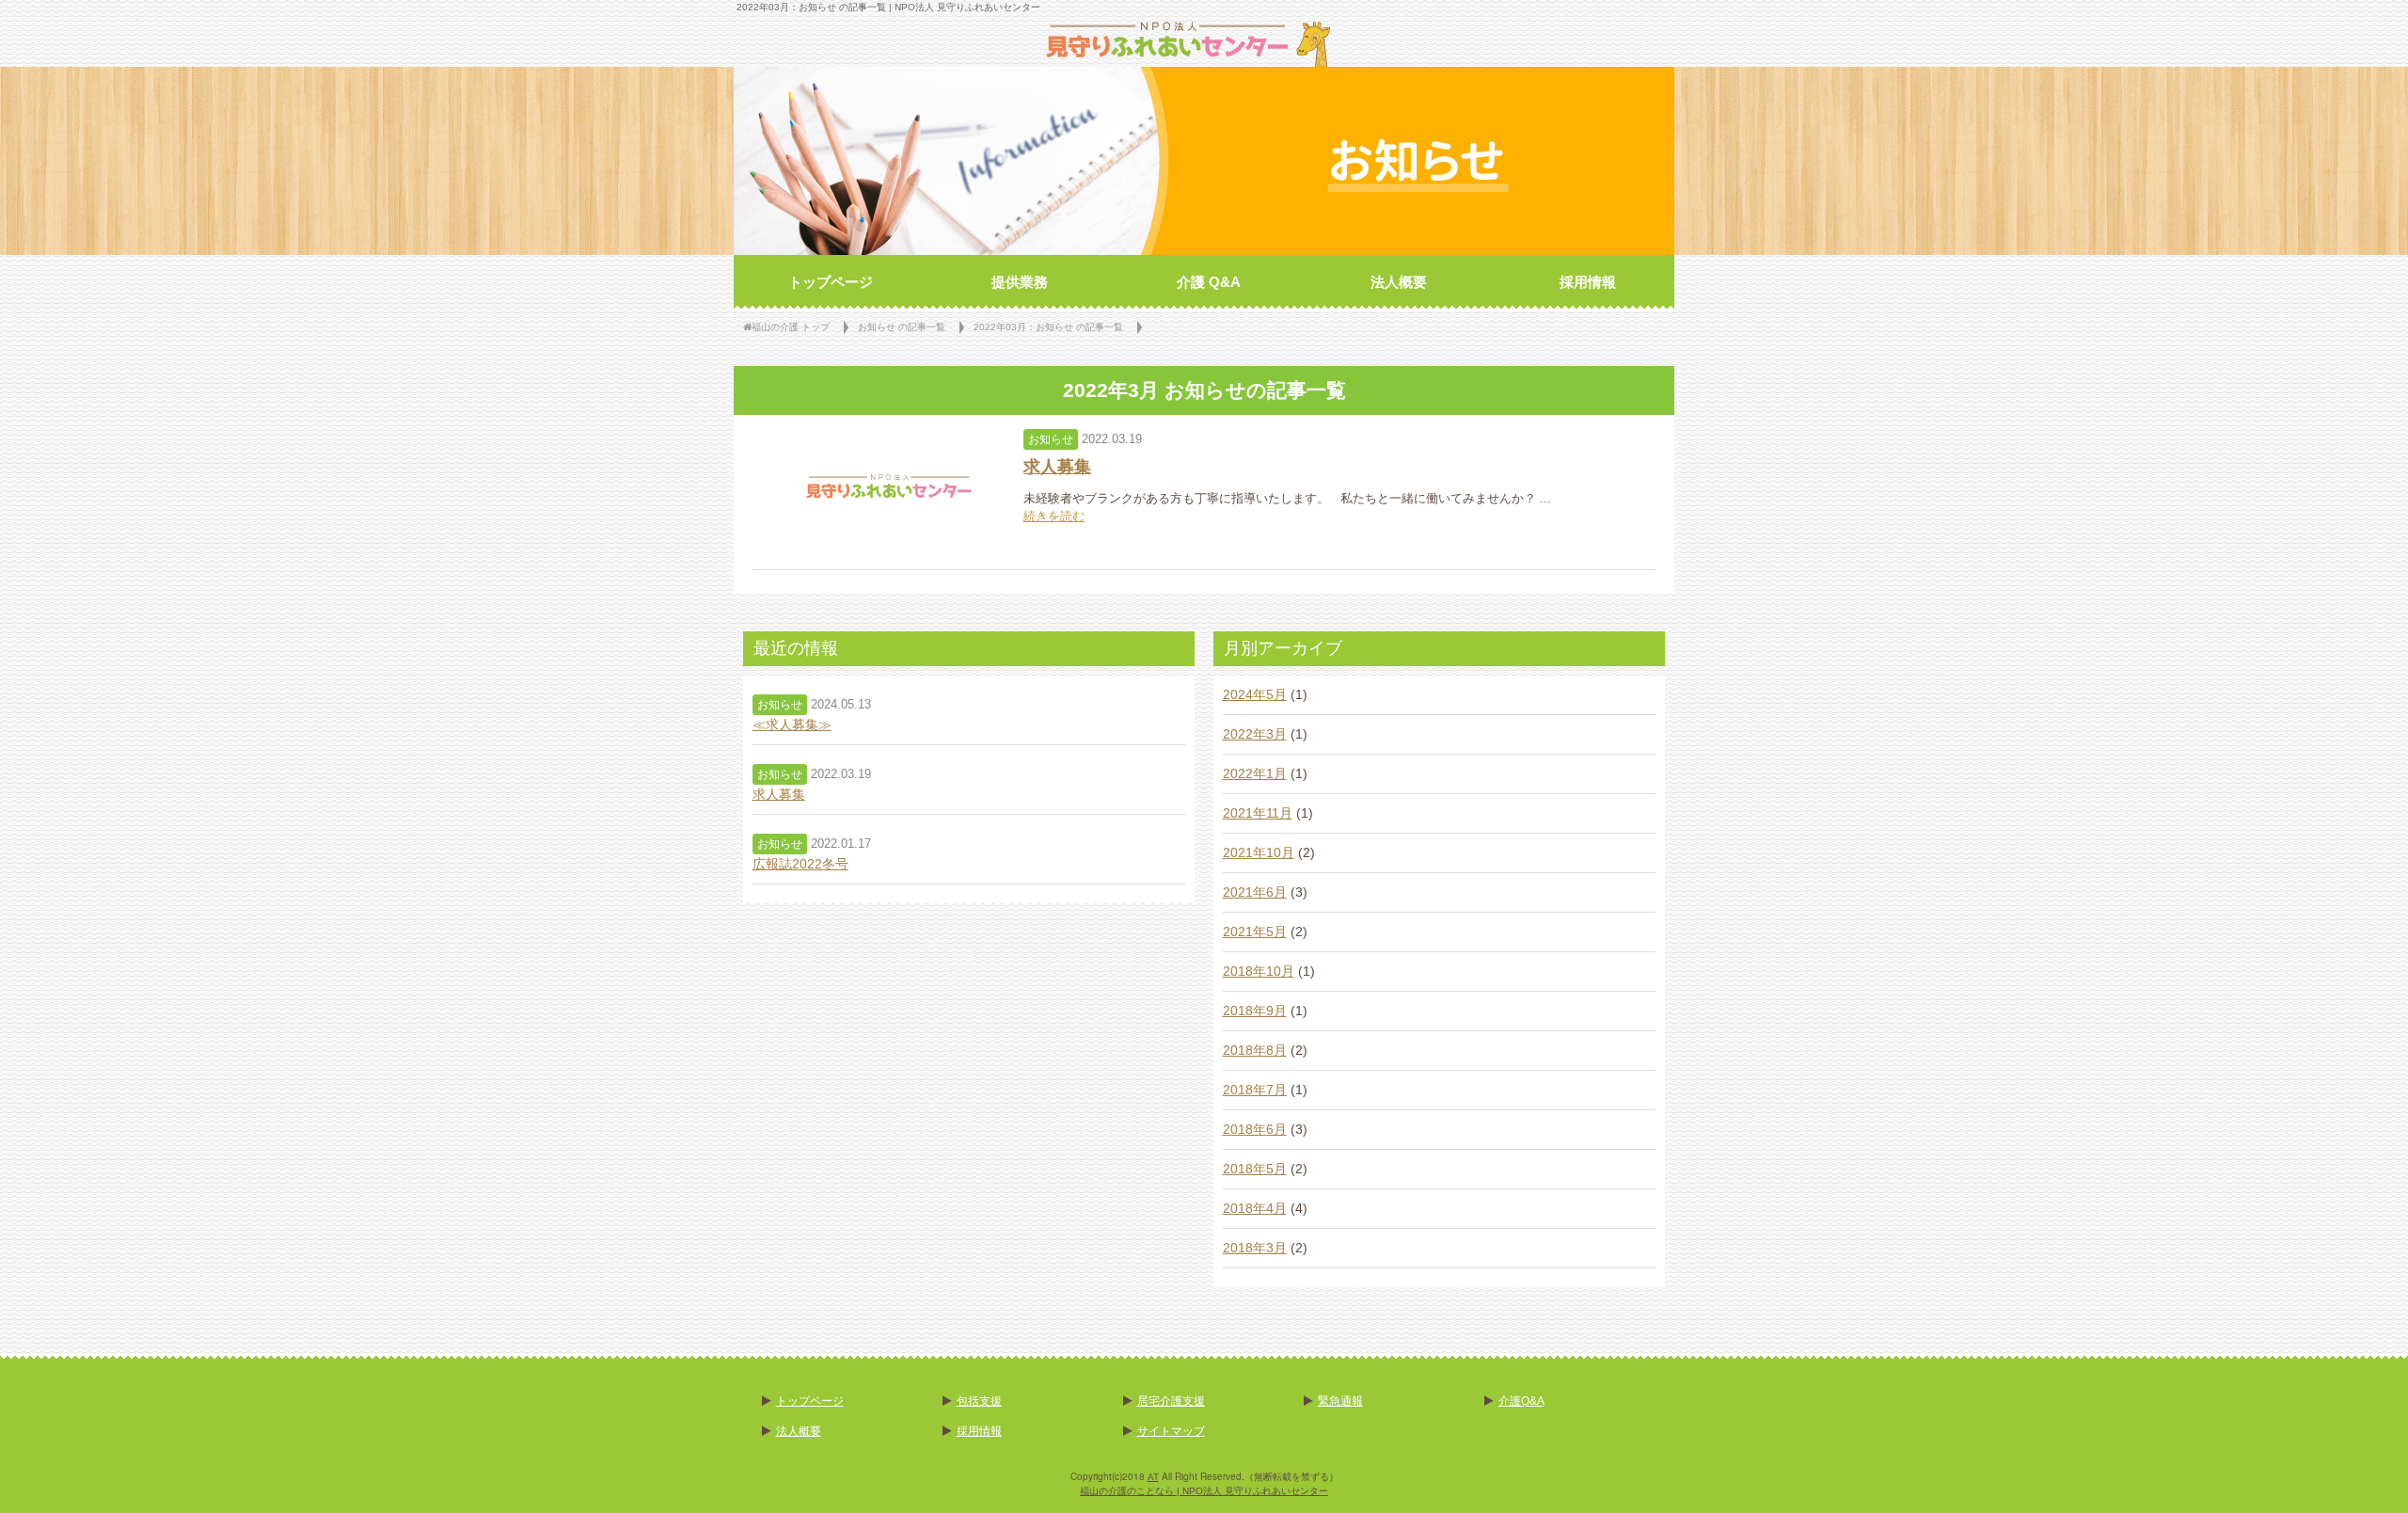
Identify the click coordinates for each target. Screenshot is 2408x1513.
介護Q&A (1521, 1401)
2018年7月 (1255, 1090)
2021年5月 (1255, 932)
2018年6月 (1255, 1129)
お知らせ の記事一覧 (902, 327)
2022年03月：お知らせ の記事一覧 (1048, 327)
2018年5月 (1255, 1169)
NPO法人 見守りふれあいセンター (967, 7)
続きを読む (1054, 516)
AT (1153, 1477)
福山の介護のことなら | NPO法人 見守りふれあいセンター (1204, 1491)
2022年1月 (1255, 773)
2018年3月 (1255, 1248)
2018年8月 (1255, 1050)
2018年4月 (1255, 1208)
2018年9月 (1255, 1011)
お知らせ (1051, 439)
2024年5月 (1255, 694)
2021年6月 (1255, 892)
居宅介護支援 (1171, 1401)
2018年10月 (1259, 971)
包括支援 (979, 1401)
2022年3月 (1255, 734)
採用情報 (979, 1431)
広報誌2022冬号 (800, 864)
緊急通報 (1340, 1401)
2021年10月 (1259, 852)
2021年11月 (1258, 813)
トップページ (810, 1401)
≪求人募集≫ (792, 725)
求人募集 (1057, 467)
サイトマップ (1171, 1431)
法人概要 (799, 1431)
